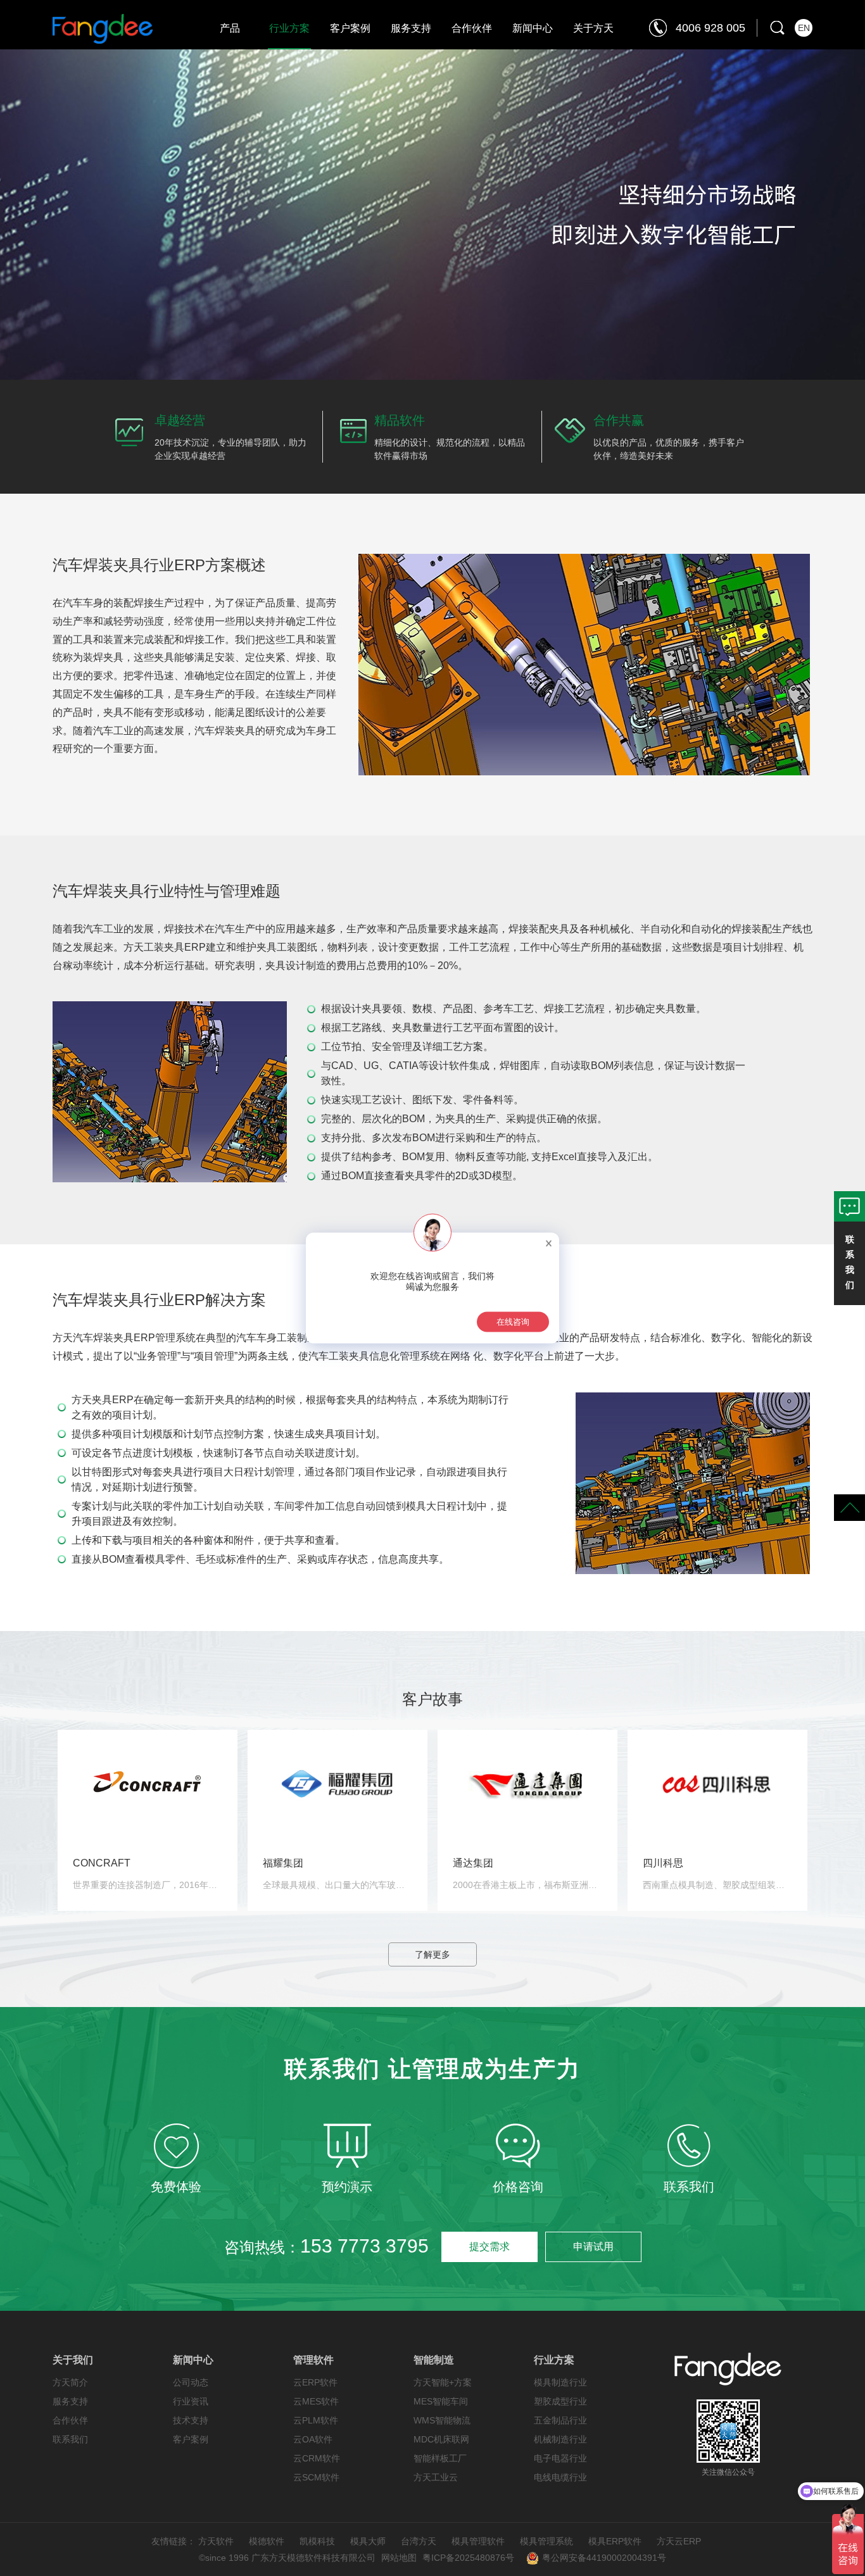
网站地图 (399, 2558)
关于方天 (593, 28)
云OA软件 (313, 2439)
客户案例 (350, 28)
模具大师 (368, 2541)
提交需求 (489, 2247)
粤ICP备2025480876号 (468, 2558)
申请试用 (593, 2247)
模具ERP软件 (615, 2541)
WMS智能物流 (442, 2420)
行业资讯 (191, 2401)
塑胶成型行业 (560, 2401)
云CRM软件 (317, 2458)
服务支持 (411, 28)
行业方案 (289, 28)
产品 (230, 28)
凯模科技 (317, 2541)
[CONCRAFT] (148, 1782)
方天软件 (216, 2541)
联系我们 (70, 2439)
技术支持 (191, 2420)
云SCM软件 (316, 2477)
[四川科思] (717, 1782)
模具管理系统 (546, 2541)
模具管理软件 (478, 2541)
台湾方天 (419, 2541)
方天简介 (70, 2382)
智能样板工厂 (440, 2458)
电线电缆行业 (560, 2477)
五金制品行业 (560, 2420)
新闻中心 (533, 28)
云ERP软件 (315, 2382)
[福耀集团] (338, 1782)
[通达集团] (527, 1782)
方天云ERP (679, 2541)
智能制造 (434, 2360)
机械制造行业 (560, 2439)
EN (804, 28)
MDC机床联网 (441, 2439)
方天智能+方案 (443, 2382)
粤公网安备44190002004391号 (604, 2558)
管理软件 (313, 2360)
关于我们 (73, 2360)
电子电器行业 (560, 2458)
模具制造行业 (560, 2382)
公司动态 (191, 2382)
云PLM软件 (316, 2420)
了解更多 (432, 1954)
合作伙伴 (472, 28)
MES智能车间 (441, 2401)
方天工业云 (436, 2477)
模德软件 (267, 2541)
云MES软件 (316, 2401)
